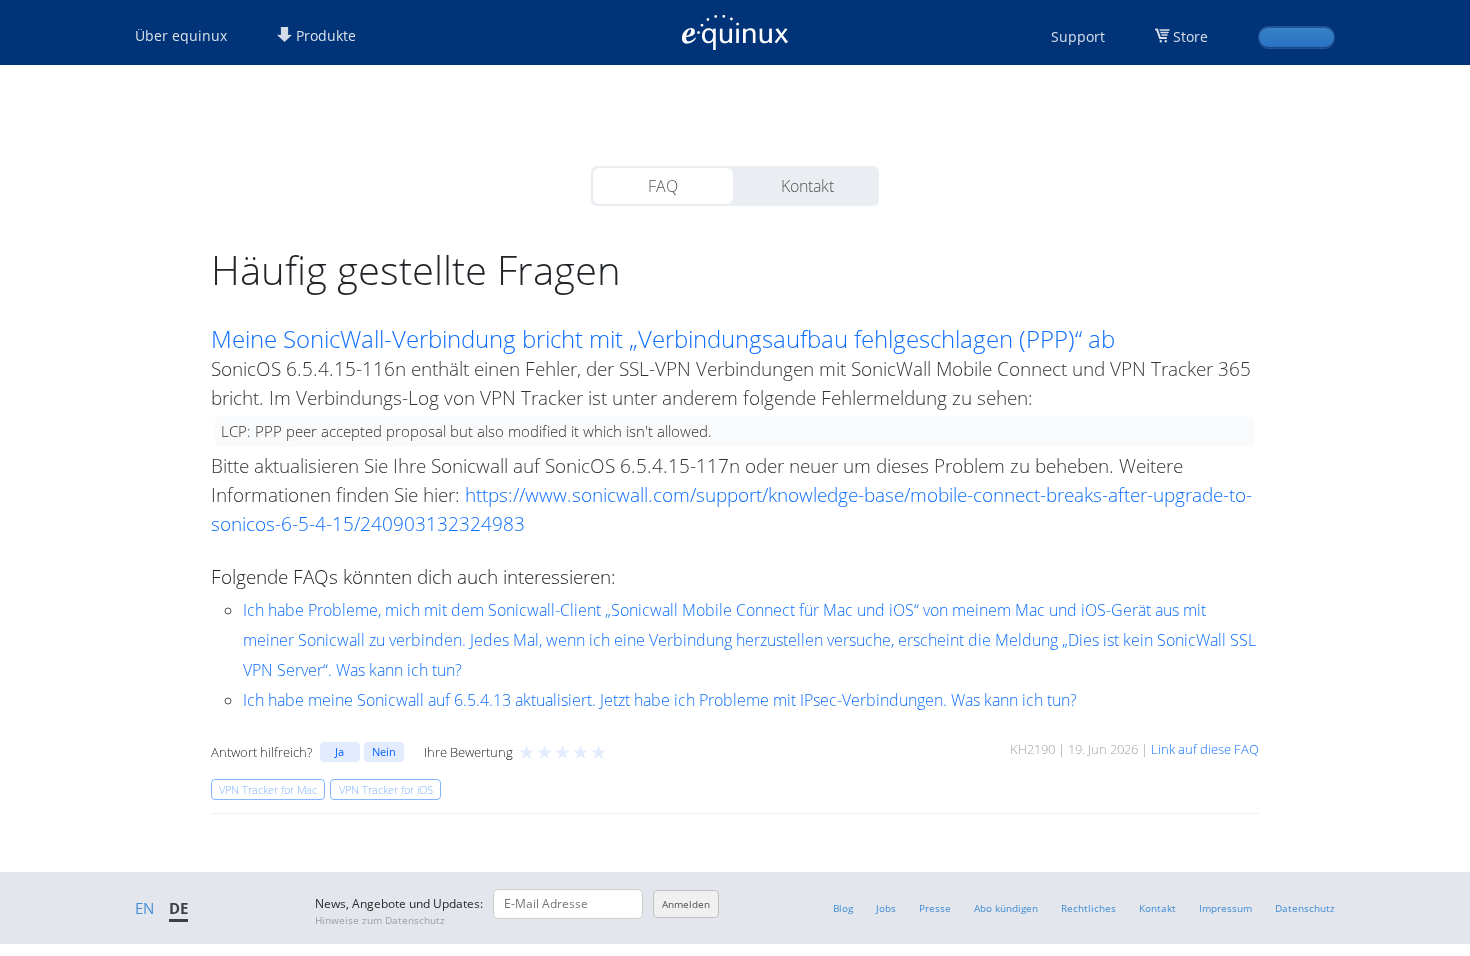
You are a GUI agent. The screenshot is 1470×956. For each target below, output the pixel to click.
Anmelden (686, 904)
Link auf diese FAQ (1205, 749)
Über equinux (181, 35)
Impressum (1225, 908)
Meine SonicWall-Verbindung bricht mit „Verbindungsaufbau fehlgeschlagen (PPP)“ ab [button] (663, 339)
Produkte (324, 35)
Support (1078, 36)
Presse (935, 908)
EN (144, 908)
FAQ (663, 186)
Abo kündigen (1006, 908)
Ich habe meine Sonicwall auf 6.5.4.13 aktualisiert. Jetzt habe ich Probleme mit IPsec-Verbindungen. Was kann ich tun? (660, 700)
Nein (384, 751)
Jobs (886, 908)
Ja (339, 751)
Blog (843, 908)
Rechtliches (1088, 908)
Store (1190, 36)
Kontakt (807, 186)
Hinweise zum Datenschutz (380, 920)
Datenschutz (1305, 908)
